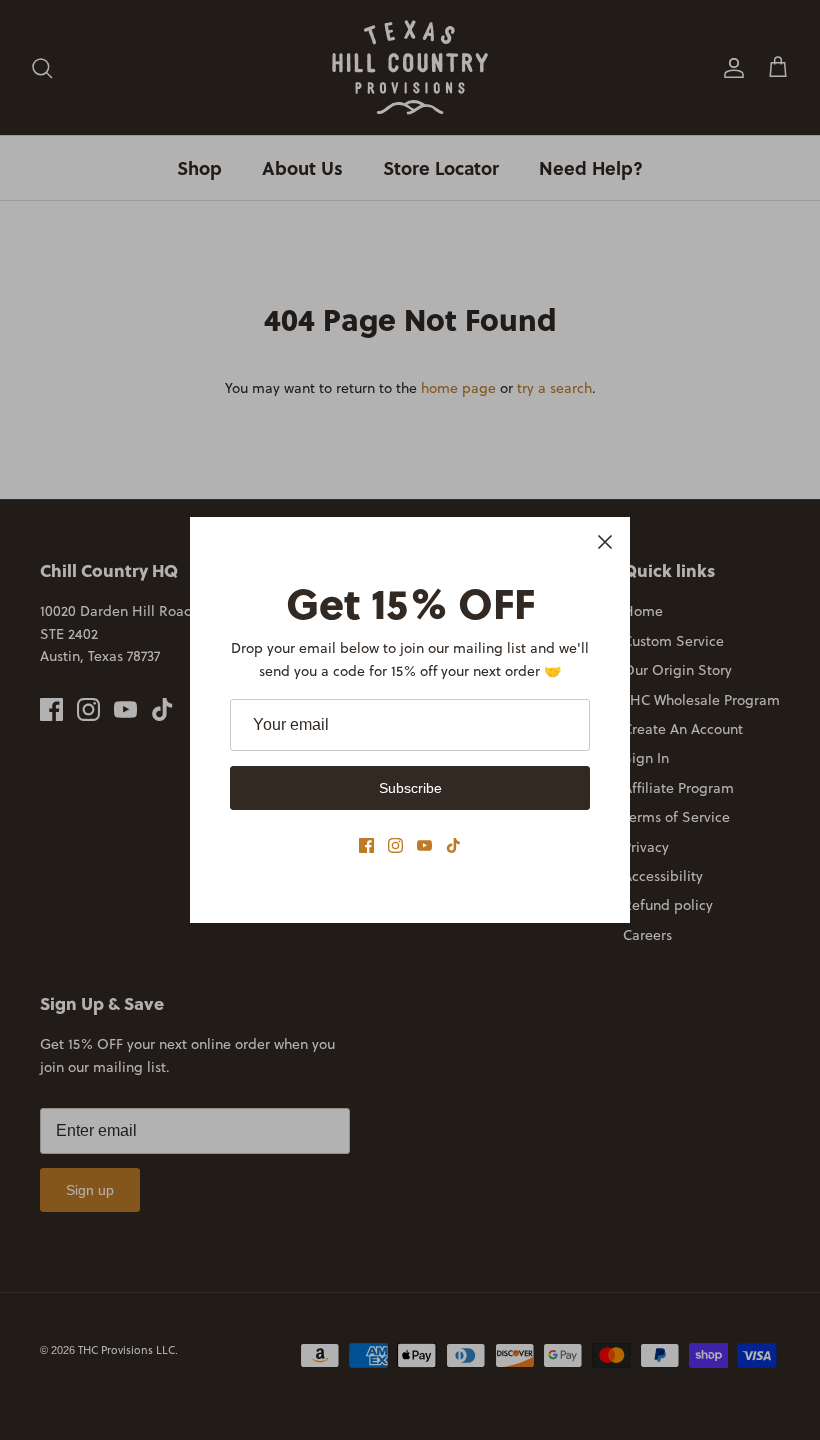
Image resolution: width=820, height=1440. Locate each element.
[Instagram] (395, 845)
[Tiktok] (453, 845)
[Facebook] (366, 845)
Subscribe (410, 788)
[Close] (605, 542)
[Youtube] (424, 845)
